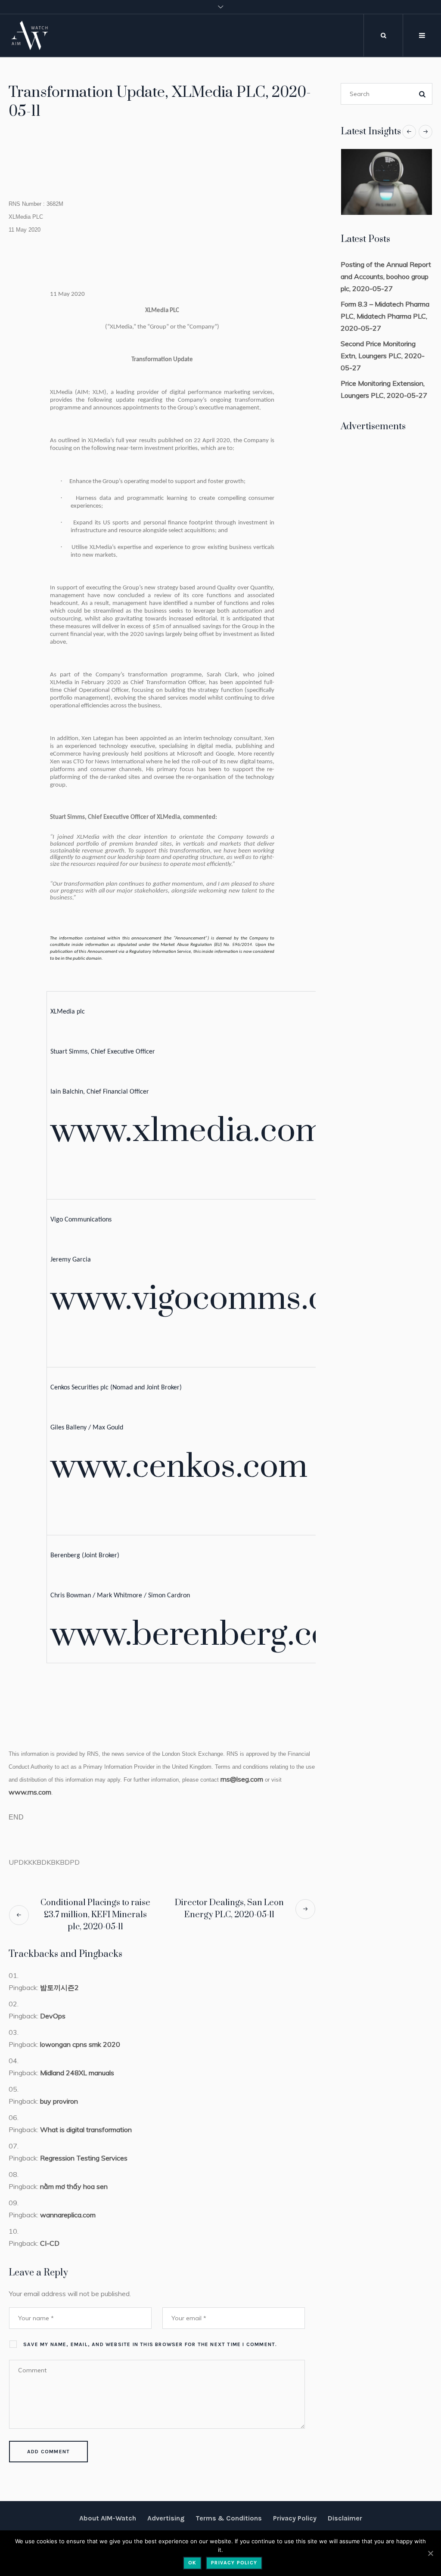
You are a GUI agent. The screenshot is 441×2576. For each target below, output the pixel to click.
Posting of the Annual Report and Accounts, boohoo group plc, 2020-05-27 (386, 276)
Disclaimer (345, 2518)
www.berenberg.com (205, 1635)
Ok (192, 2563)
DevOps (53, 2016)
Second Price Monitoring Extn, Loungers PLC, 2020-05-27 (383, 356)
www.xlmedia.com (188, 1131)
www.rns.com (30, 1792)
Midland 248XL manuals (77, 2073)
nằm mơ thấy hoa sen (74, 2186)
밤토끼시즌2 (59, 1987)
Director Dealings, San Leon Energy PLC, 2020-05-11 (229, 1909)
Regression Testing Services (84, 2158)
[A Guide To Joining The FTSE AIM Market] (387, 182)
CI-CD (50, 2243)
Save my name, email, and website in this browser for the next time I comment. (150, 2344)
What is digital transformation (86, 2130)
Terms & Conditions (229, 2518)
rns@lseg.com (242, 1779)
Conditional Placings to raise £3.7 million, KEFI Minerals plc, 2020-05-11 (95, 1915)
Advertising (166, 2518)
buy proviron (59, 2101)
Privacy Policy (295, 2518)
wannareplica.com (68, 2215)
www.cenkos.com (179, 1467)
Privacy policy (234, 2563)
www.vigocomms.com (212, 1299)
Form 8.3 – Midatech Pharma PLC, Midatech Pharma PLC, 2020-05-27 (385, 316)
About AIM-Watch (108, 2518)
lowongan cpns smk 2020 (80, 2044)
